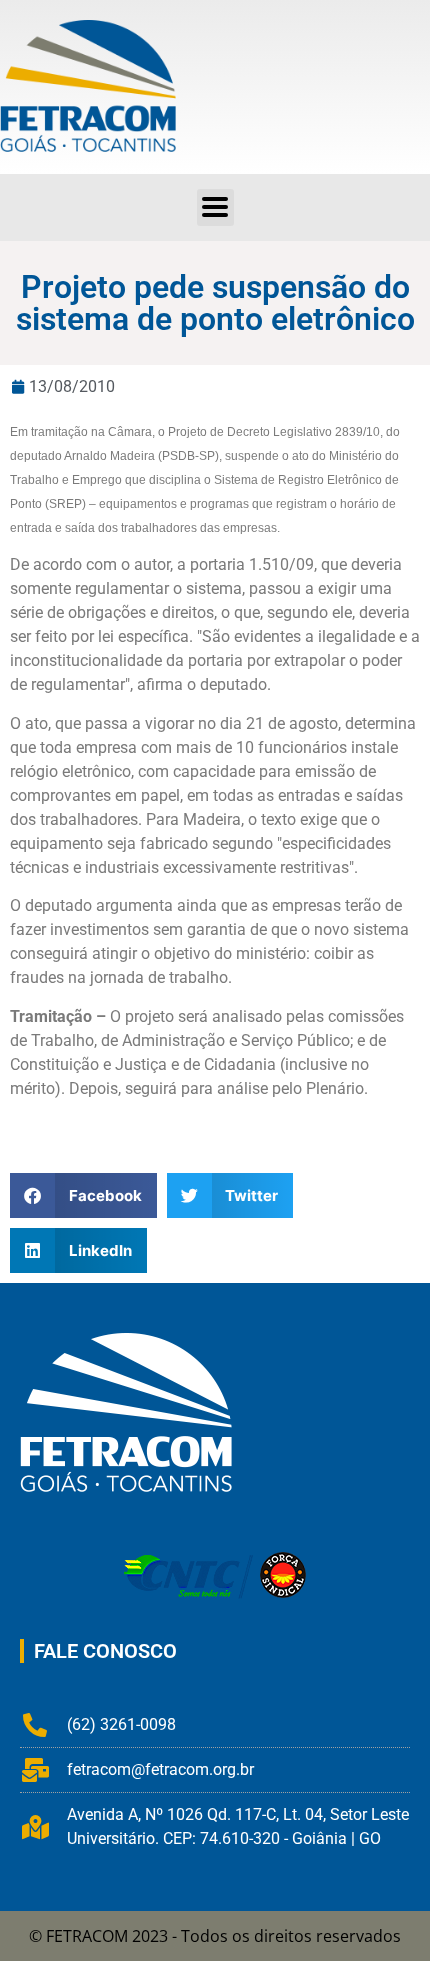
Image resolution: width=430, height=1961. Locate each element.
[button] (215, 207)
